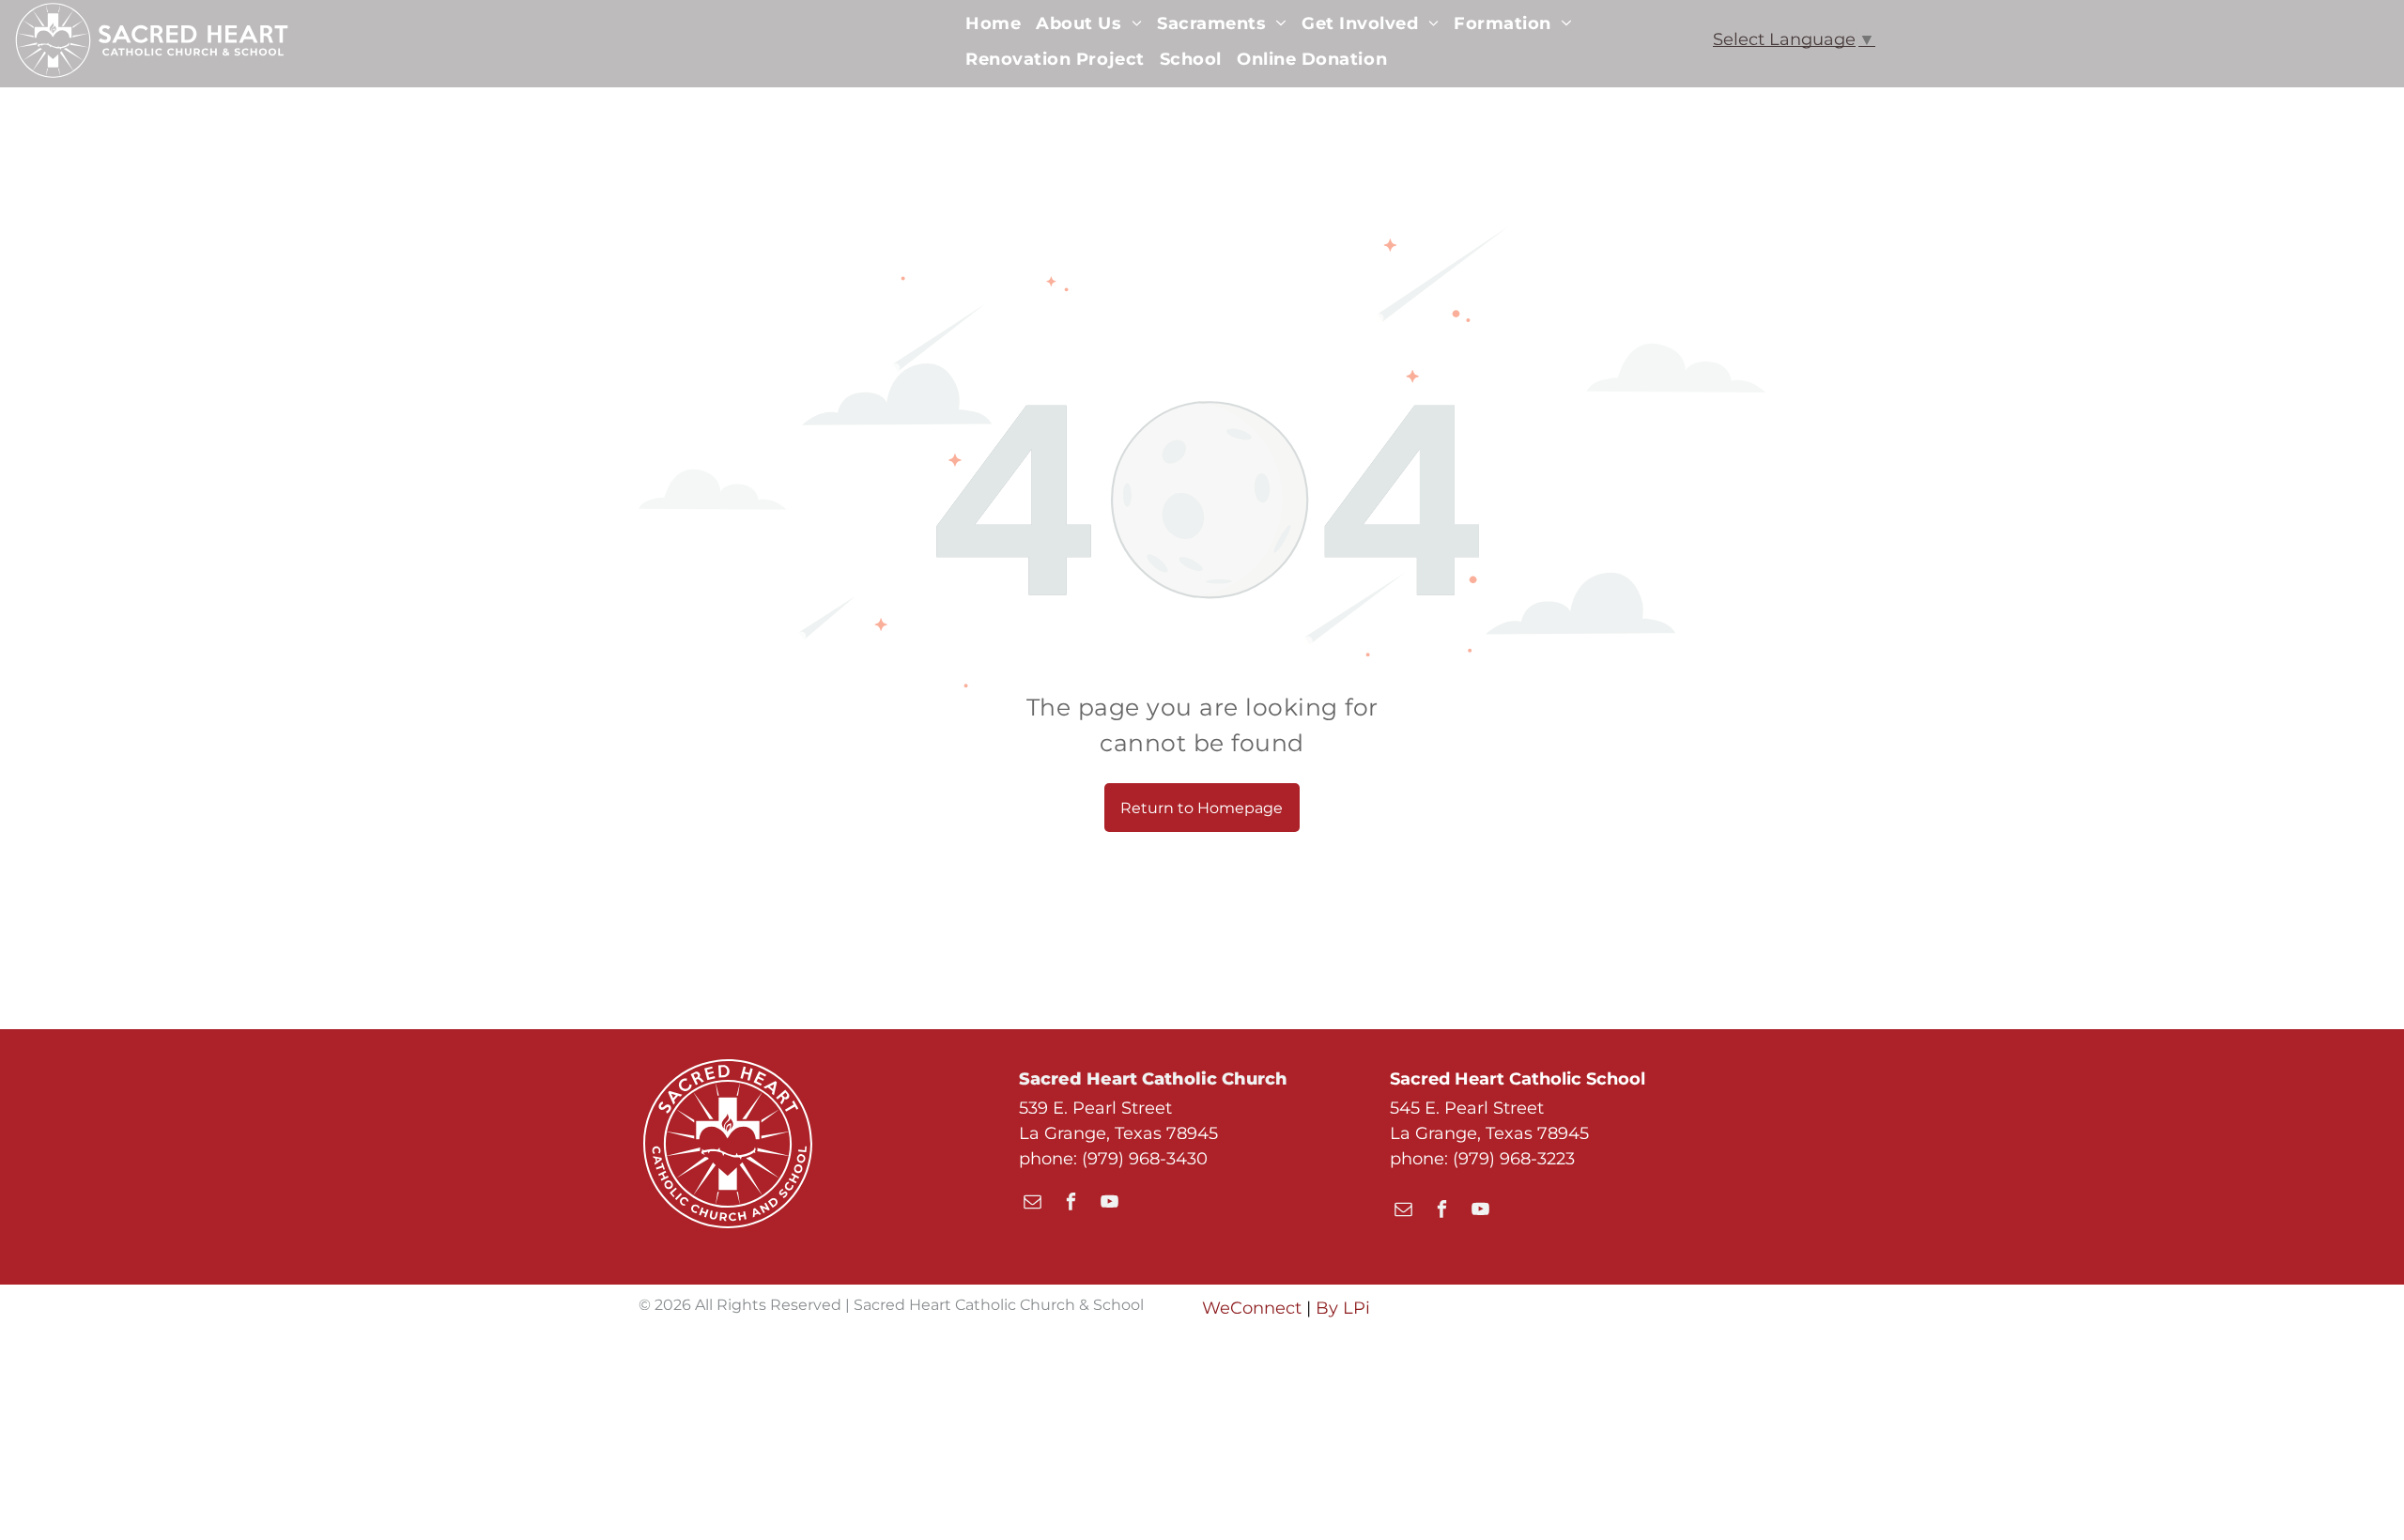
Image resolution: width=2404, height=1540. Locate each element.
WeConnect (1252, 1308)
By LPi (1343, 1308)
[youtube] (1110, 1204)
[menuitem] (993, 23)
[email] (1032, 1204)
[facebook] (1071, 1204)
